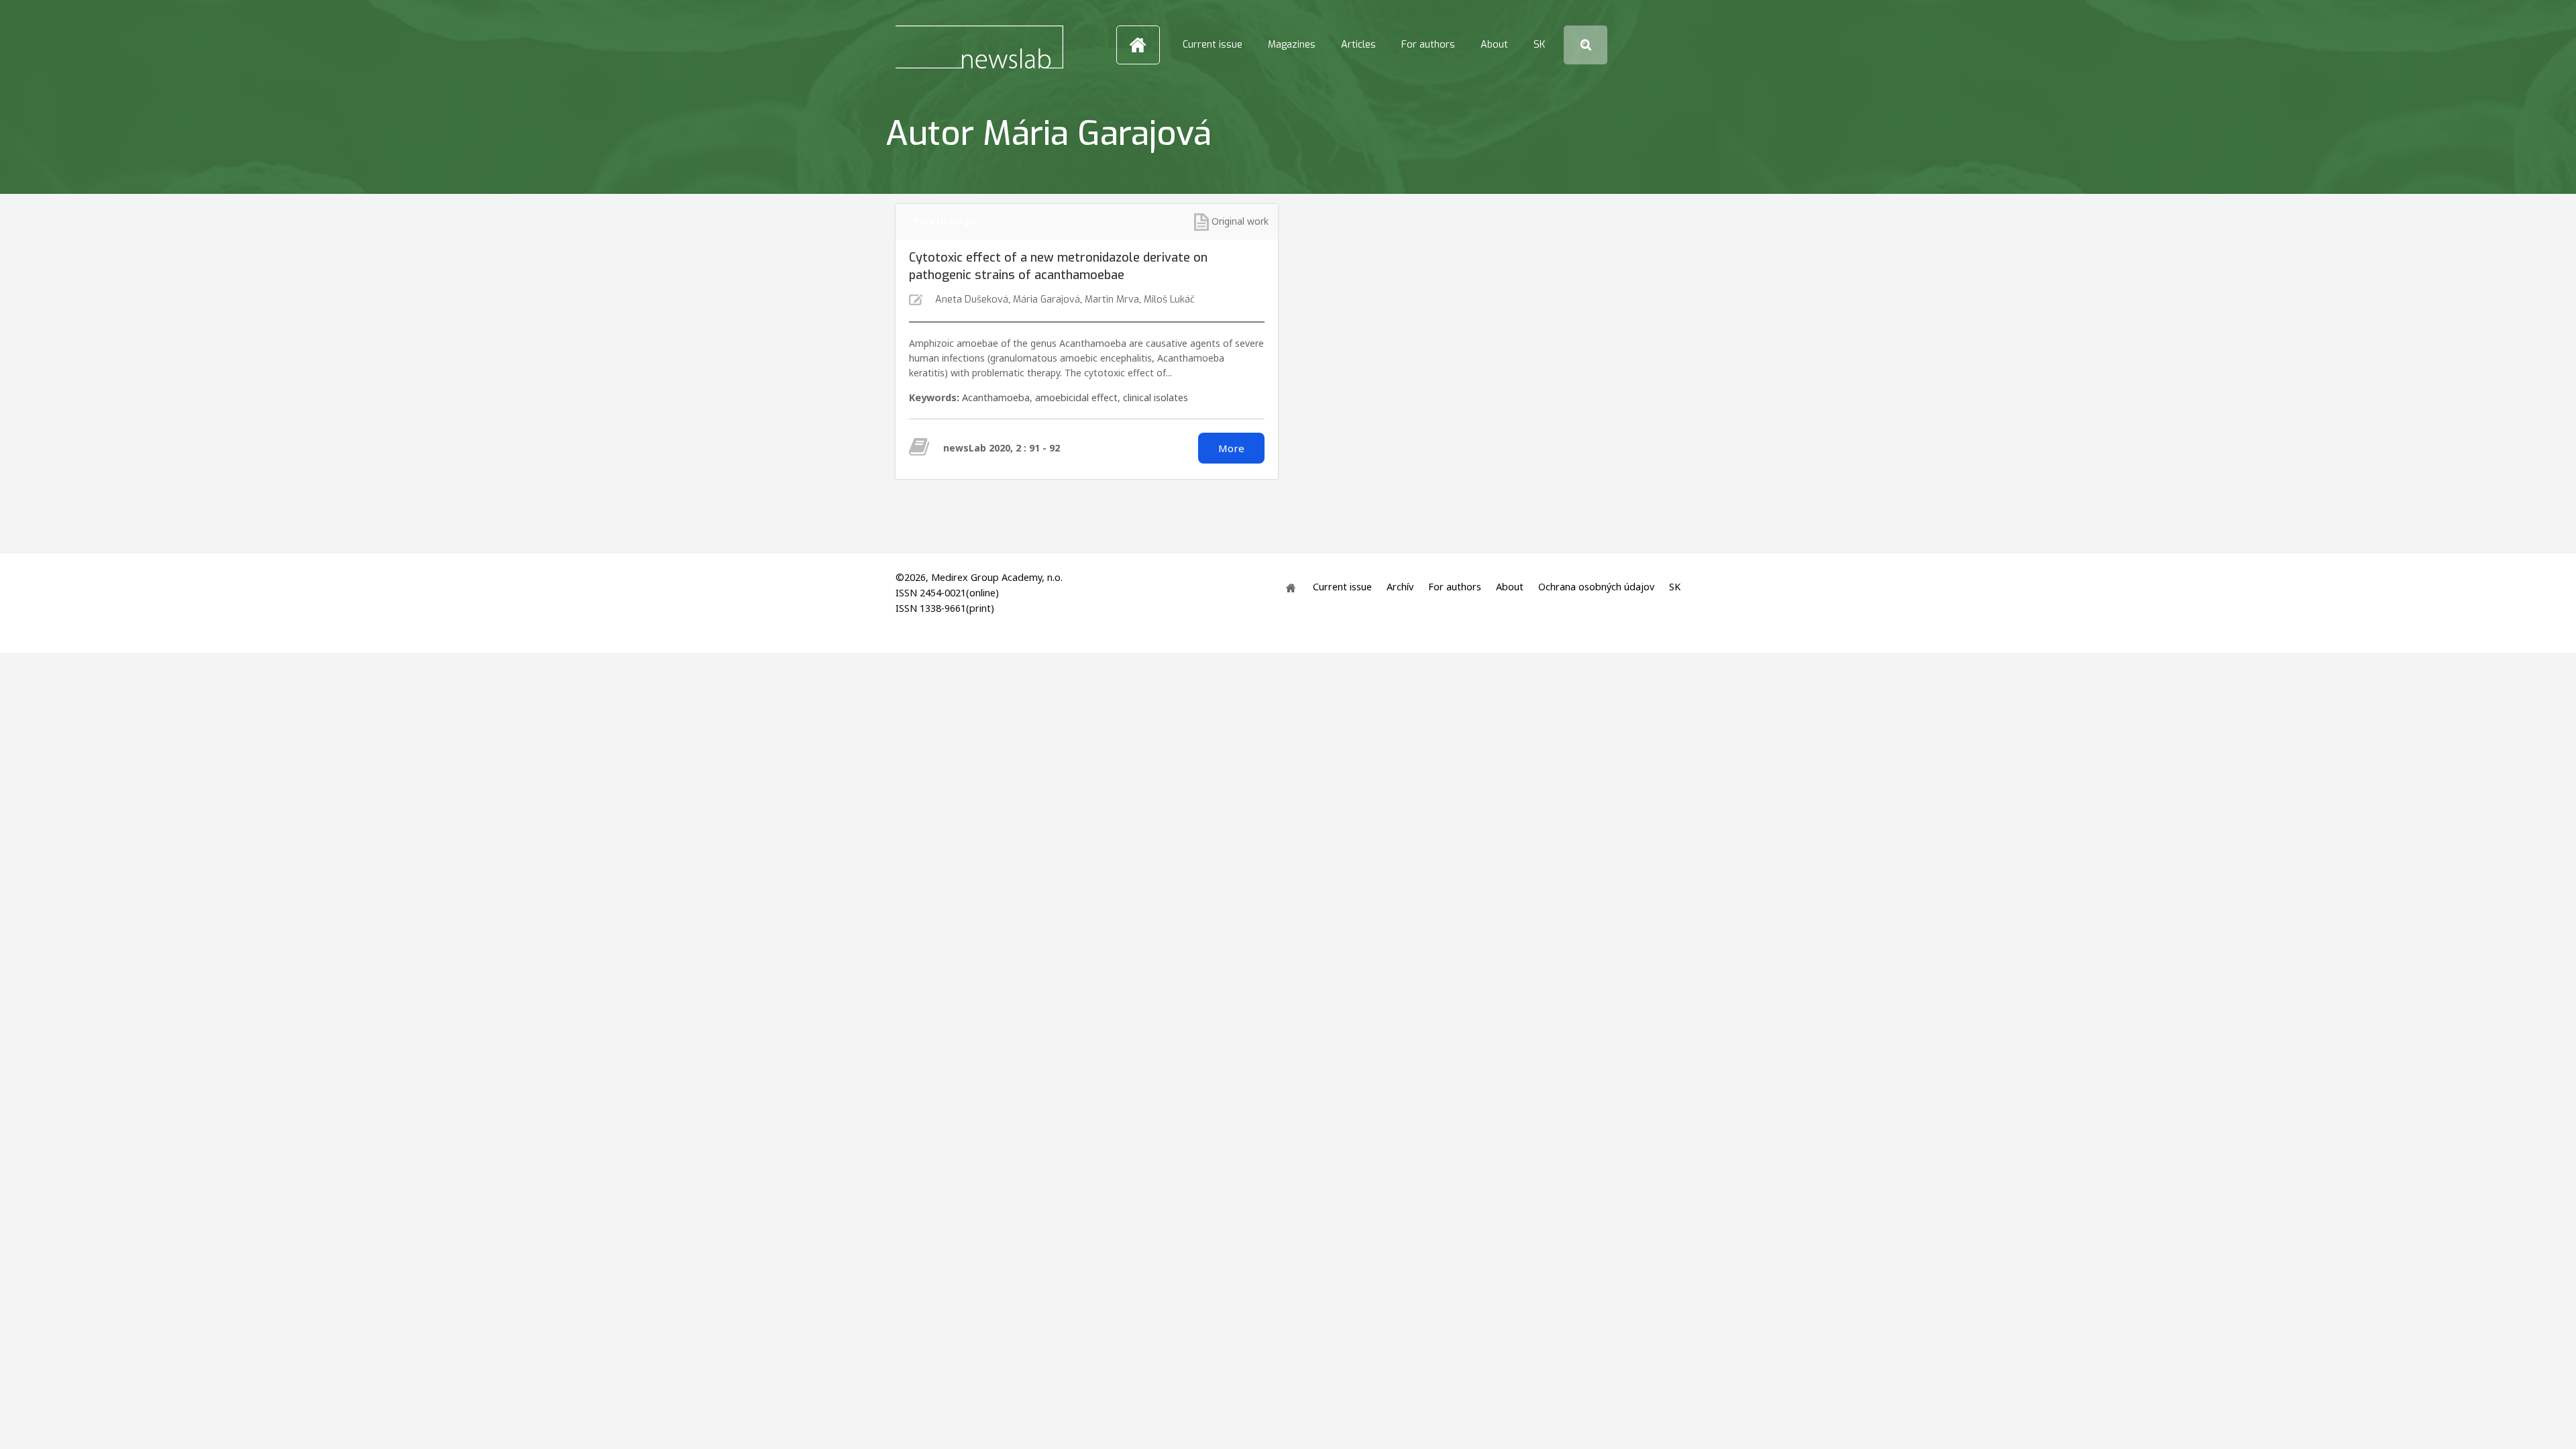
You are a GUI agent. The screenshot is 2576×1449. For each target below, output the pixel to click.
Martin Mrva (1112, 300)
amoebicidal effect (1076, 397)
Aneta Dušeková (972, 300)
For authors (1428, 45)
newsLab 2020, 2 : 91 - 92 (1002, 448)
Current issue (1213, 45)
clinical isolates (1156, 397)
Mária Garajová (1046, 300)
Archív (1400, 587)
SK (1539, 45)
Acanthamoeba (996, 397)
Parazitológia (945, 221)
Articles (1358, 45)
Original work (1240, 221)
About (1494, 45)
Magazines (1292, 45)
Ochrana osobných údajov (1596, 587)
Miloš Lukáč (1169, 300)
